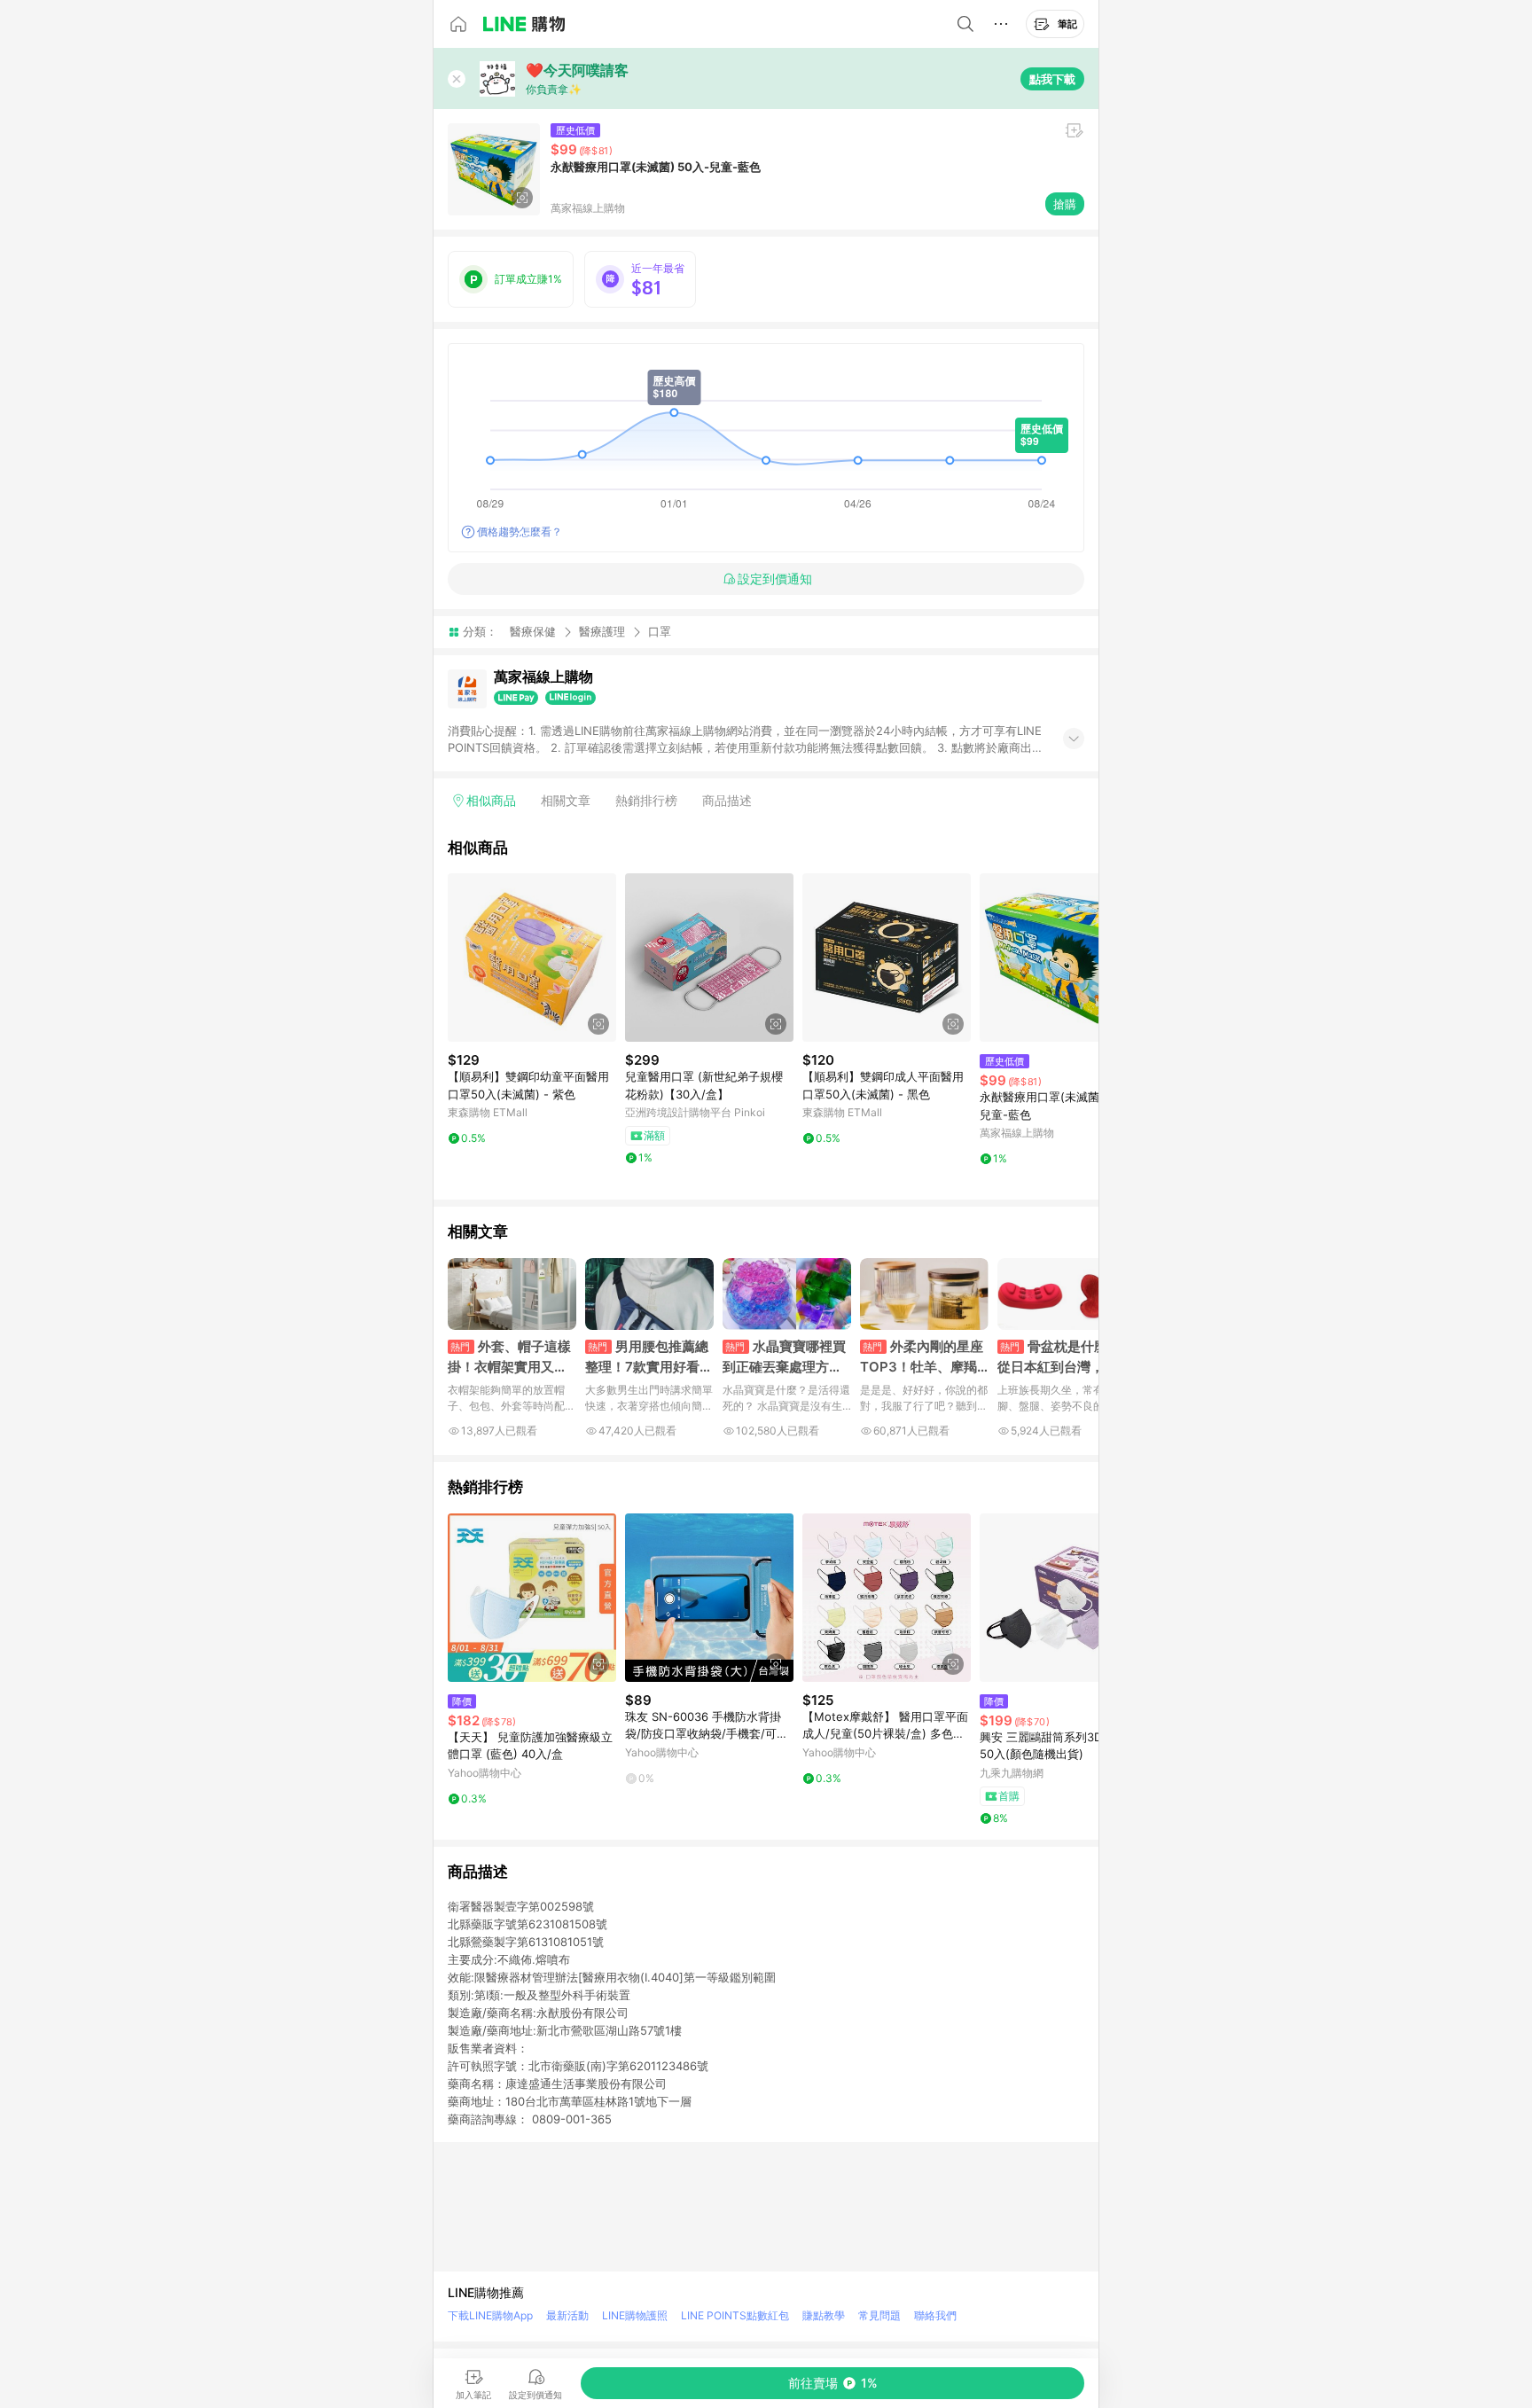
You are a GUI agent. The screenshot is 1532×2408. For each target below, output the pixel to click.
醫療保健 (533, 631)
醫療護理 (602, 631)
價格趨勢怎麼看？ (520, 532)
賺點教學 (824, 2315)
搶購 (1065, 204)
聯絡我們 (935, 2315)
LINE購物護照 (635, 2315)
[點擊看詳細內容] (532, 958)
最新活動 (567, 2315)
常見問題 (879, 2315)
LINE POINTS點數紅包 (735, 2315)
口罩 (660, 632)
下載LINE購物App (490, 2315)
